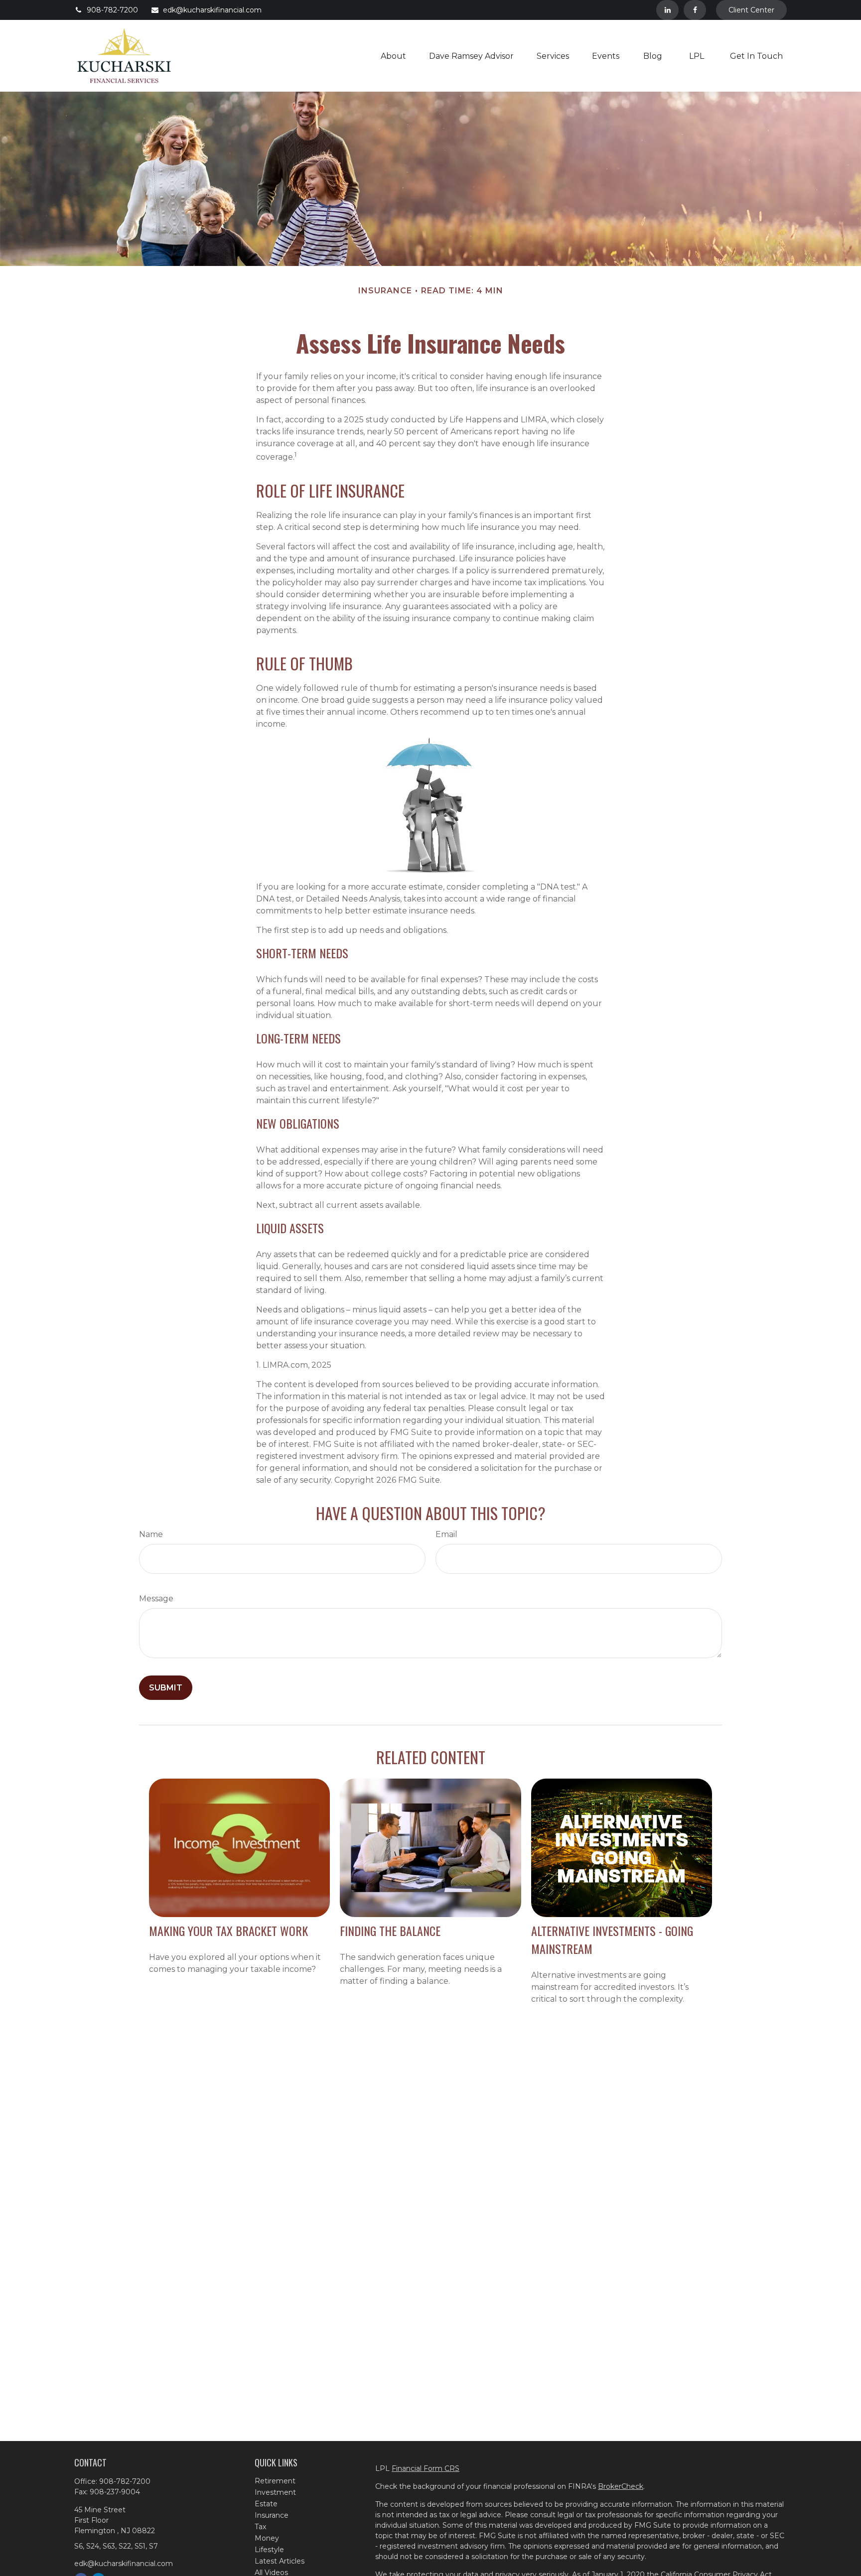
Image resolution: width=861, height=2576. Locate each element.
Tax (260, 2527)
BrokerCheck (621, 2486)
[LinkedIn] (667, 10)
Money (267, 2538)
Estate (266, 2504)
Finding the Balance (390, 1931)
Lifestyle (269, 2550)
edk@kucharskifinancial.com (212, 10)
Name (151, 1534)
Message (156, 1599)
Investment (275, 2492)
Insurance (272, 2515)
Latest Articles (280, 2561)
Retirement (275, 2481)
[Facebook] (695, 10)
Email (446, 1534)
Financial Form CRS (426, 2468)
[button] (393, 56)
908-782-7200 (112, 10)
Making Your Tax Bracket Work (228, 1931)
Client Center (751, 10)
